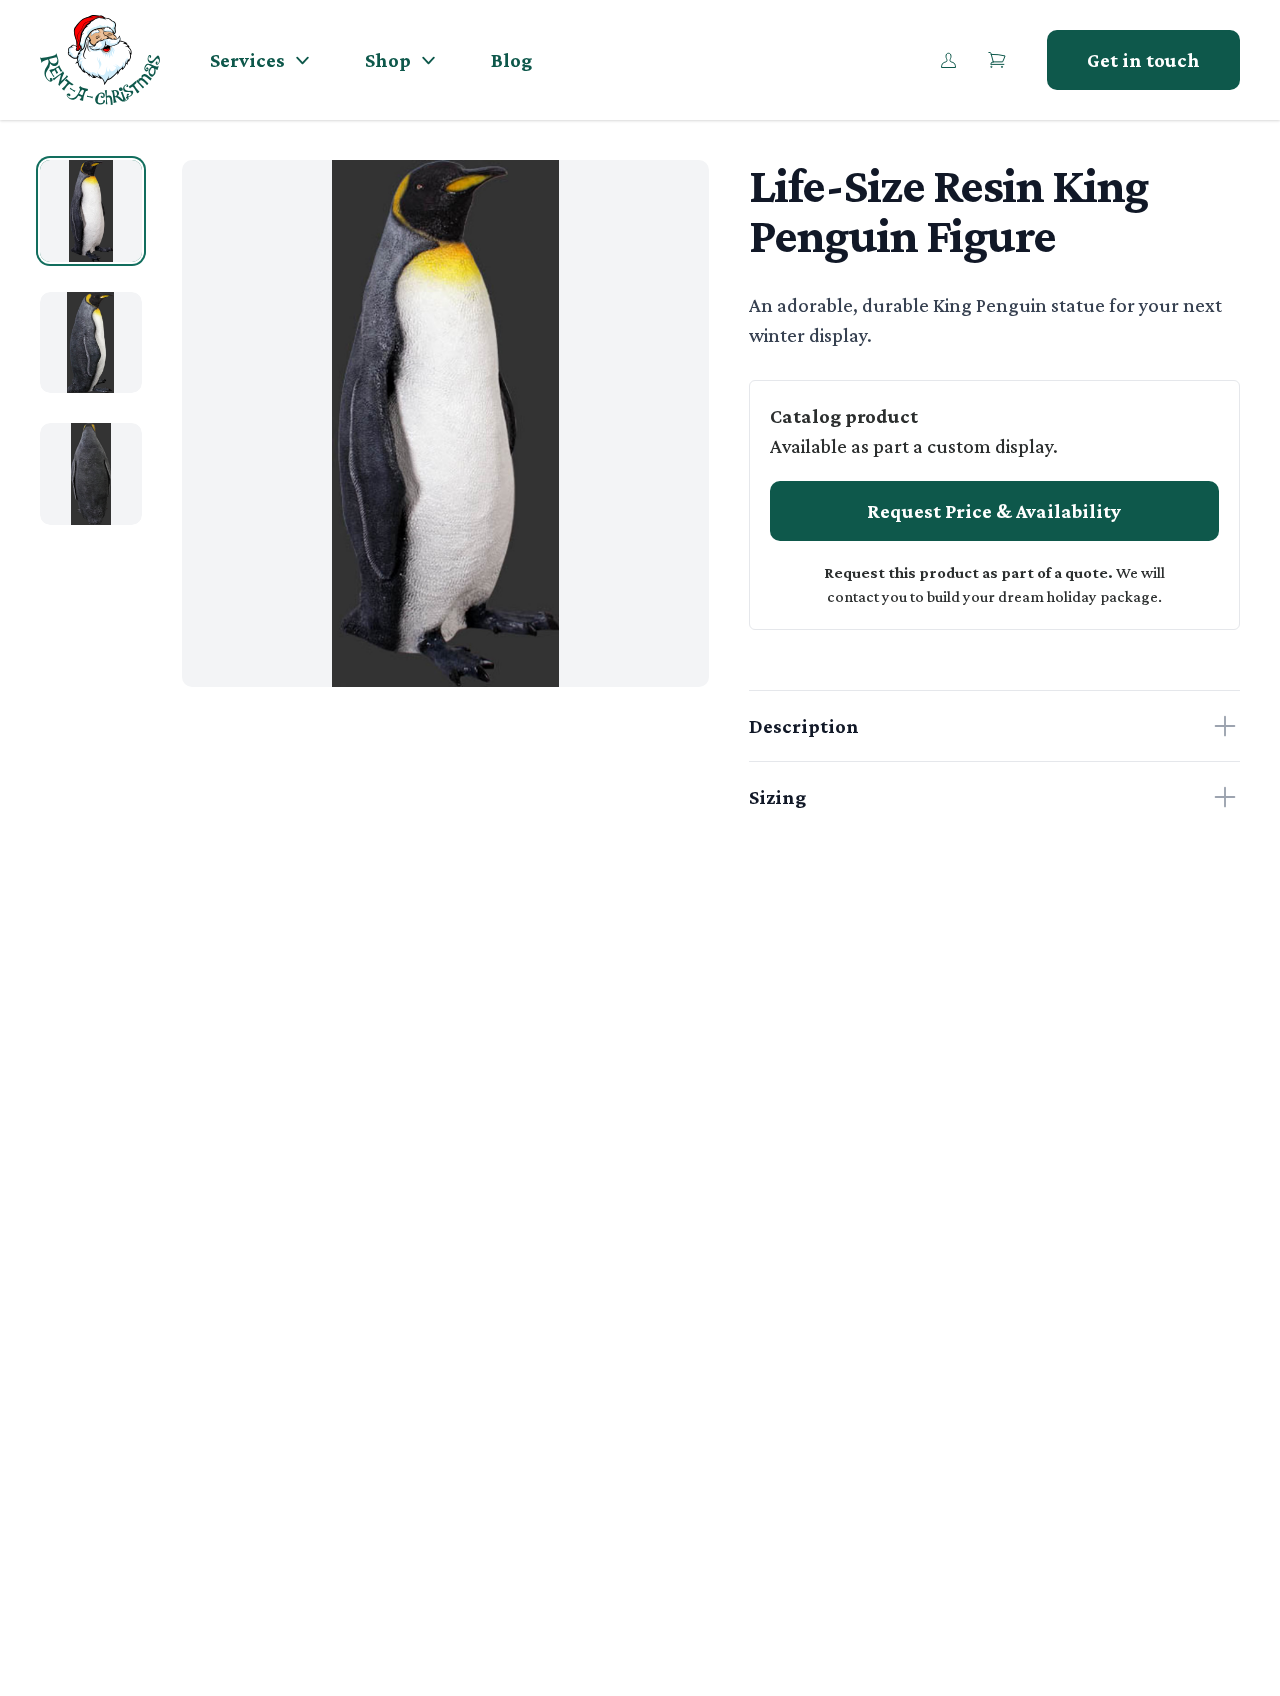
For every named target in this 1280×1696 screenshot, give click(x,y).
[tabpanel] (445, 423)
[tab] (91, 211)
